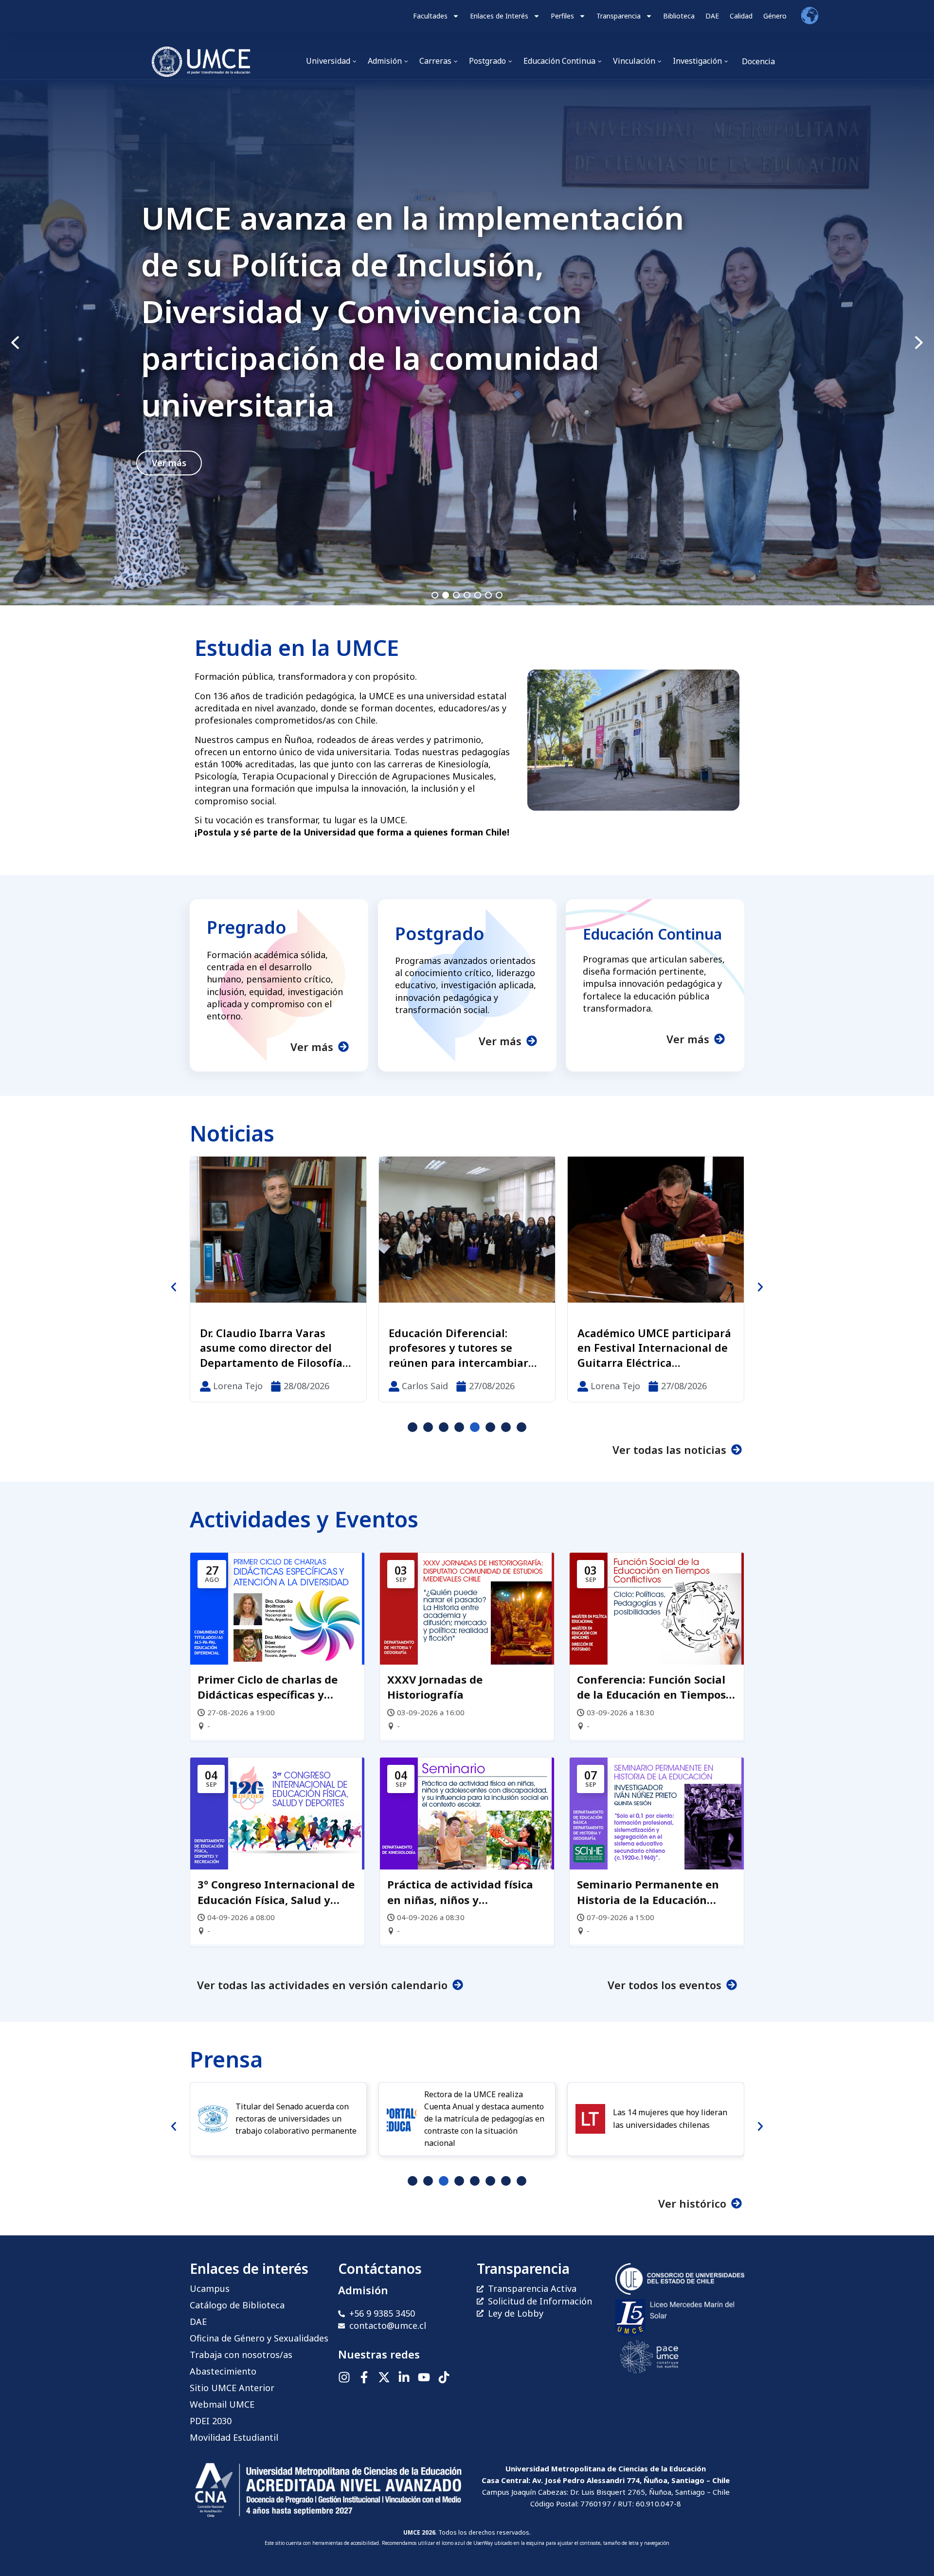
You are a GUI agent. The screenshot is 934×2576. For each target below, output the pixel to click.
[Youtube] (424, 2377)
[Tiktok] (444, 2377)
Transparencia (619, 16)
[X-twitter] (384, 2377)
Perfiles (562, 16)
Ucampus (210, 2288)
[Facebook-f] (364, 2377)
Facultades (430, 16)
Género (775, 16)
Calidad (741, 16)
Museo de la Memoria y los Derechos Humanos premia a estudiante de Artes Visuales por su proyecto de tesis (466, 1348)
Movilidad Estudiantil (234, 2437)
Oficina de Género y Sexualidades (259, 2338)
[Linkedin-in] (404, 2377)
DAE (712, 16)
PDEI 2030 (211, 2421)
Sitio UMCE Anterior (232, 2388)
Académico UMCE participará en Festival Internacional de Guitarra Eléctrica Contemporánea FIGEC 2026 (277, 1348)
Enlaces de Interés (499, 16)
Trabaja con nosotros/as (241, 2355)
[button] (467, 343)
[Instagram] (344, 2377)
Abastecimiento (223, 2371)
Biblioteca (679, 16)
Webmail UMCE (222, 2404)
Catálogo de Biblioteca (237, 2305)
